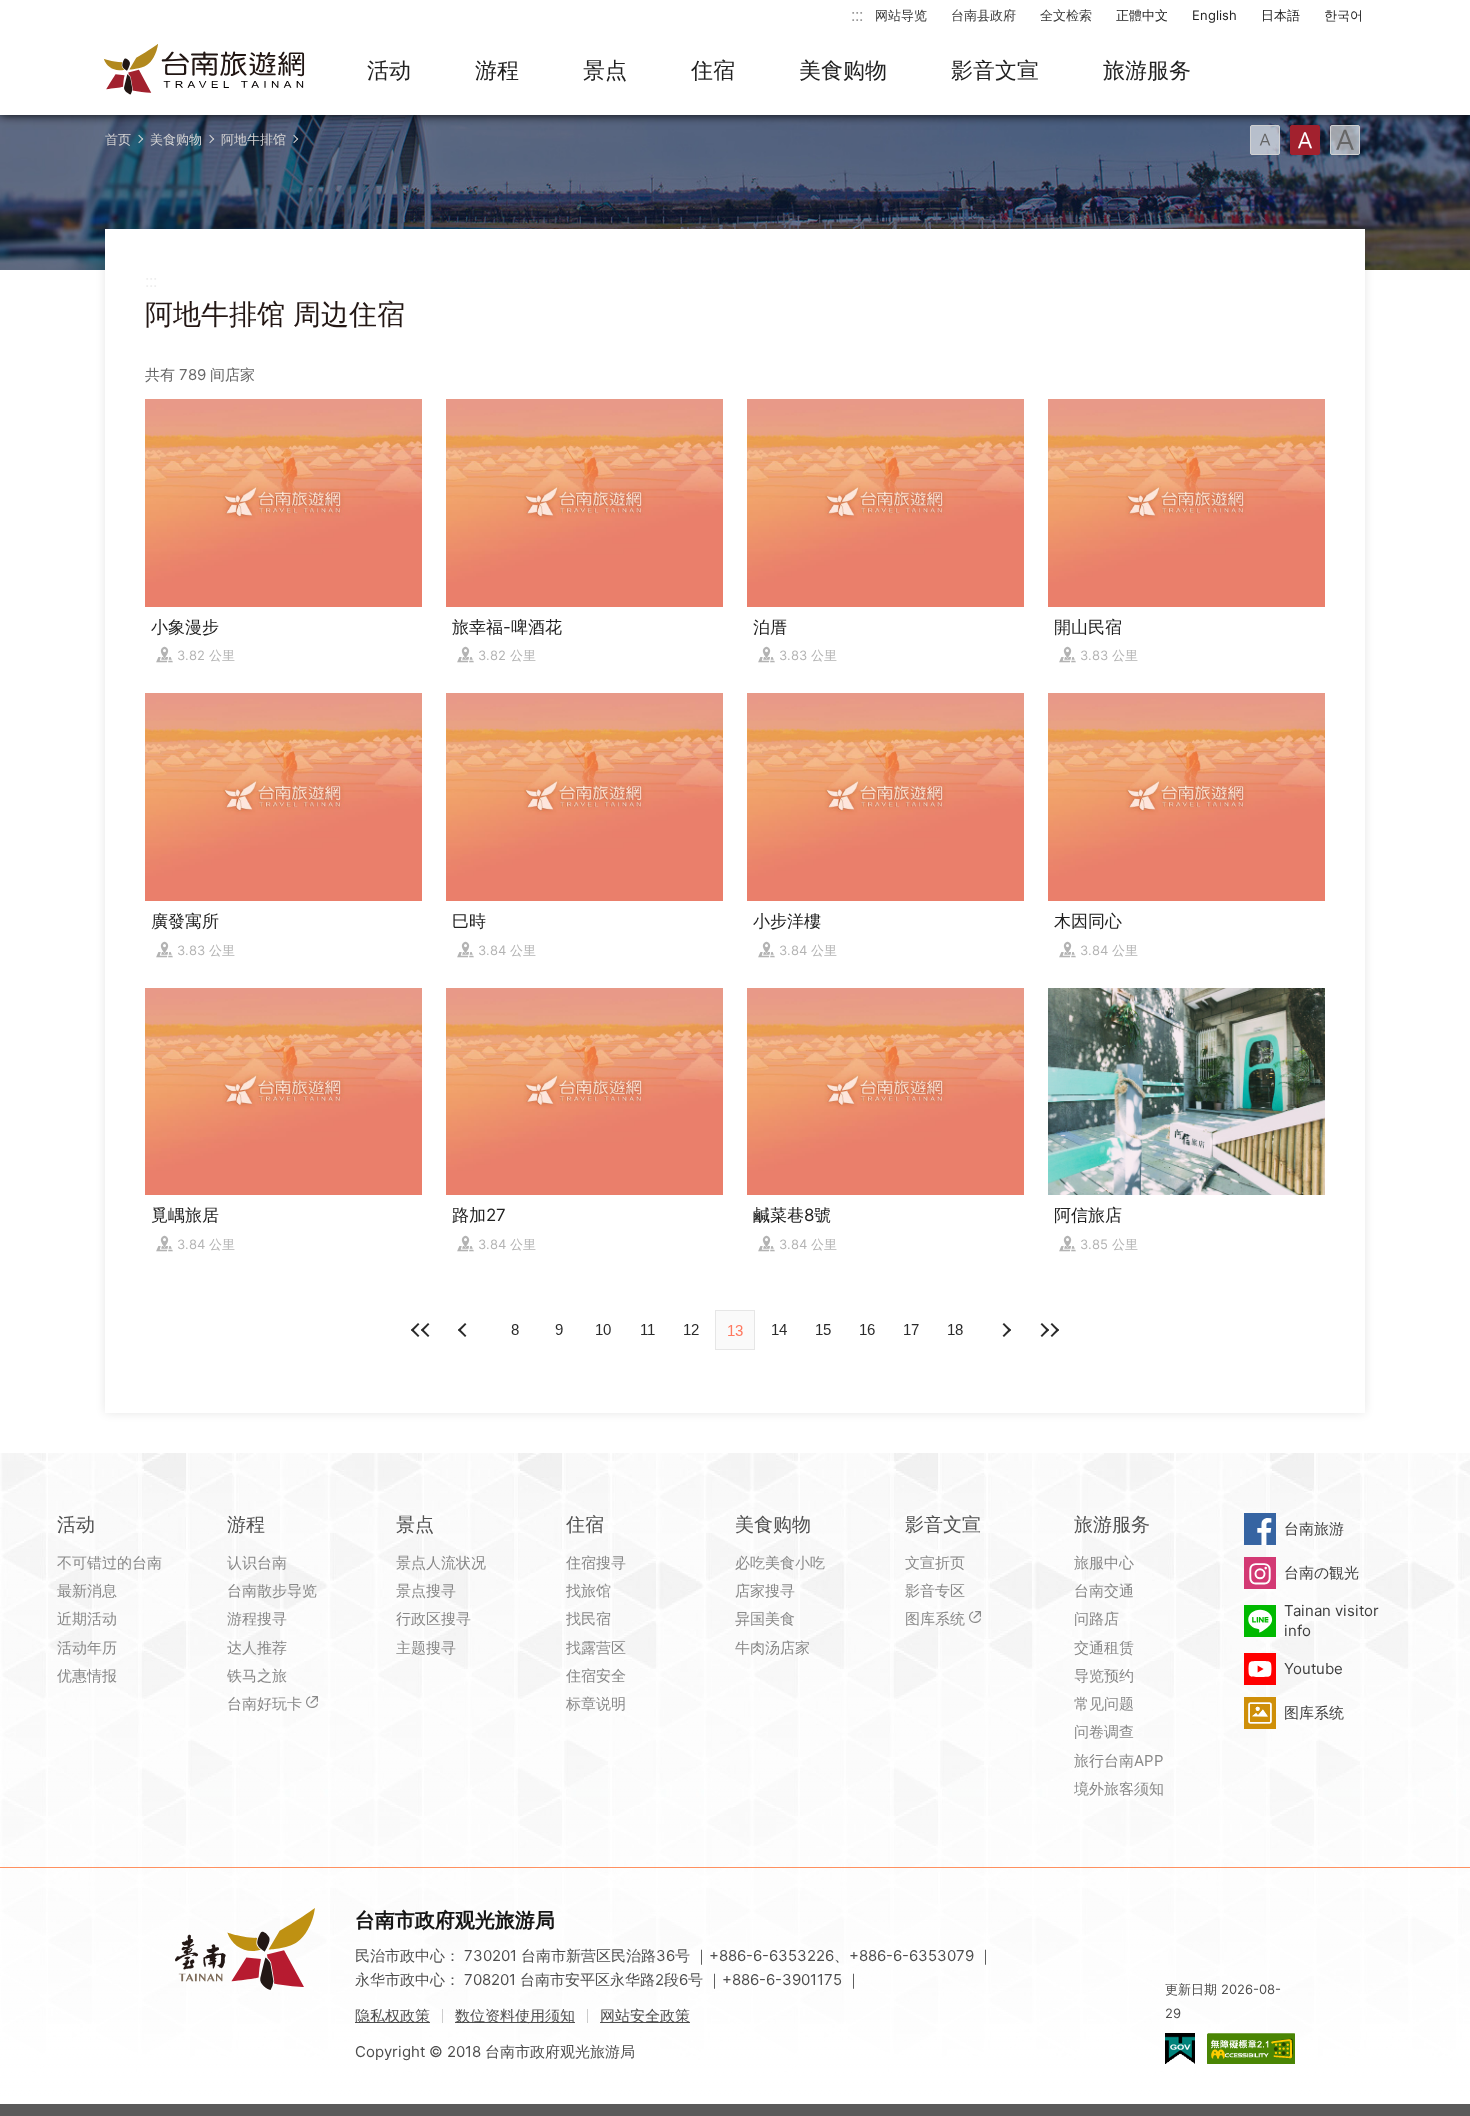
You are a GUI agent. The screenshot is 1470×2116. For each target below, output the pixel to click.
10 (603, 1329)
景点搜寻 (426, 1590)
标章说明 (596, 1703)
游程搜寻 (257, 1618)
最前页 (421, 1330)
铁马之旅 (257, 1675)
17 (911, 1329)
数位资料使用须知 (515, 2015)
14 (779, 1329)
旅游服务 (1147, 70)
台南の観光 (1321, 1572)
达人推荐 (257, 1647)
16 (867, 1329)
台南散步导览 (272, 1590)
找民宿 (588, 1618)
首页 (118, 139)
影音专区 (935, 1590)
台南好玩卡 (264, 1703)
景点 (605, 70)
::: (857, 14)
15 (823, 1329)
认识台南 (257, 1562)
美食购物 (843, 70)
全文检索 (1066, 15)
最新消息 (87, 1590)
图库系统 (935, 1618)
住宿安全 (596, 1675)
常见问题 (1104, 1703)
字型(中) (1305, 140)
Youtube (1313, 1668)
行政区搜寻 (433, 1618)
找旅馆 (588, 1590)
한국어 (1343, 15)
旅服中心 (1104, 1562)
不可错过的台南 (109, 1562)
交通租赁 (1104, 1647)
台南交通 (1104, 1590)
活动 (389, 70)
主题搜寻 (426, 1647)
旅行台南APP (1119, 1760)
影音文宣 (995, 70)
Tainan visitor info (1331, 1620)
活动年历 (87, 1647)
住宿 (713, 70)
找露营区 (596, 1647)
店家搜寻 (765, 1590)
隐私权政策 (392, 2015)
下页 (465, 1330)
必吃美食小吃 (780, 1562)
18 (955, 1329)
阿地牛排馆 (253, 139)
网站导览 (901, 15)
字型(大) (1345, 140)
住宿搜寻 (596, 1562)
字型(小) (1265, 140)
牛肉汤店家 (772, 1647)
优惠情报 (87, 1675)
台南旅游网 (205, 71)
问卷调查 (1104, 1731)
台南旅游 (1314, 1528)
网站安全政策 (645, 2015)
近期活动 (87, 1618)
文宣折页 (935, 1562)
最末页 (1049, 1330)
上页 (1005, 1330)
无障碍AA (1251, 2048)
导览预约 (1104, 1675)
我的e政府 (1180, 2048)
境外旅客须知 (1119, 1788)
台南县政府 (983, 15)
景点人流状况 (441, 1562)
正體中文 (1142, 15)
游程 (497, 70)
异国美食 (765, 1618)
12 (691, 1329)
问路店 (1096, 1618)
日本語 (1280, 15)
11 (647, 1329)
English (1214, 15)
